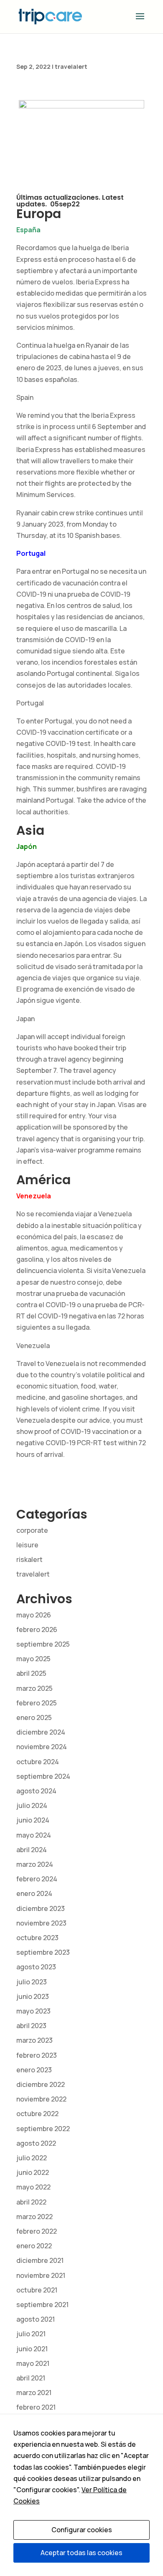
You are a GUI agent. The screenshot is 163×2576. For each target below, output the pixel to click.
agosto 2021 (36, 2319)
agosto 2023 (36, 1967)
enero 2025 (34, 1717)
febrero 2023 (37, 2055)
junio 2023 (33, 1996)
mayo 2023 (33, 2011)
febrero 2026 (37, 1629)
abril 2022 (31, 2202)
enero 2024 (34, 1893)
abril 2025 (31, 1673)
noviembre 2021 (41, 2275)
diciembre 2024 (41, 1732)
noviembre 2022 (41, 2099)
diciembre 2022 (41, 2084)
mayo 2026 (34, 1615)
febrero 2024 (37, 1879)
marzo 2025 (34, 1688)
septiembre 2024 (43, 1776)
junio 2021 (32, 2349)
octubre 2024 (38, 1762)
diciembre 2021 (40, 2260)
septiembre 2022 (43, 2129)
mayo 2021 (33, 2363)
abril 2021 (31, 2378)
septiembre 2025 (43, 1644)
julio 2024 (32, 1805)
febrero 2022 (37, 2231)
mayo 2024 (34, 1835)
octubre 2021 (37, 2290)
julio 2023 (32, 1982)
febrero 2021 (36, 2407)
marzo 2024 (35, 1864)
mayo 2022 (33, 2187)
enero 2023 (34, 2070)
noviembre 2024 (42, 1747)
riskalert (29, 1559)
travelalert (71, 67)
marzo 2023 (34, 2040)
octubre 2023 (37, 1938)
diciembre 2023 (41, 1908)
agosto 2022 (36, 2143)
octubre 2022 (37, 2114)
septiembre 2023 (43, 1952)
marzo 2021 (34, 2393)
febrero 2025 (37, 1703)
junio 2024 (33, 1820)
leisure (27, 1545)
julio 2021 (31, 2334)
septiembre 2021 (42, 2305)
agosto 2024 (36, 1791)
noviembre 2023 (41, 1923)
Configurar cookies (82, 2530)
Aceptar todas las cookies (81, 2553)
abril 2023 (31, 2026)
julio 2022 (32, 2158)
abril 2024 (32, 1850)
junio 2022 (33, 2172)
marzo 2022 (34, 2217)
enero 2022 (34, 2246)
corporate (32, 1530)
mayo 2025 (33, 1659)
